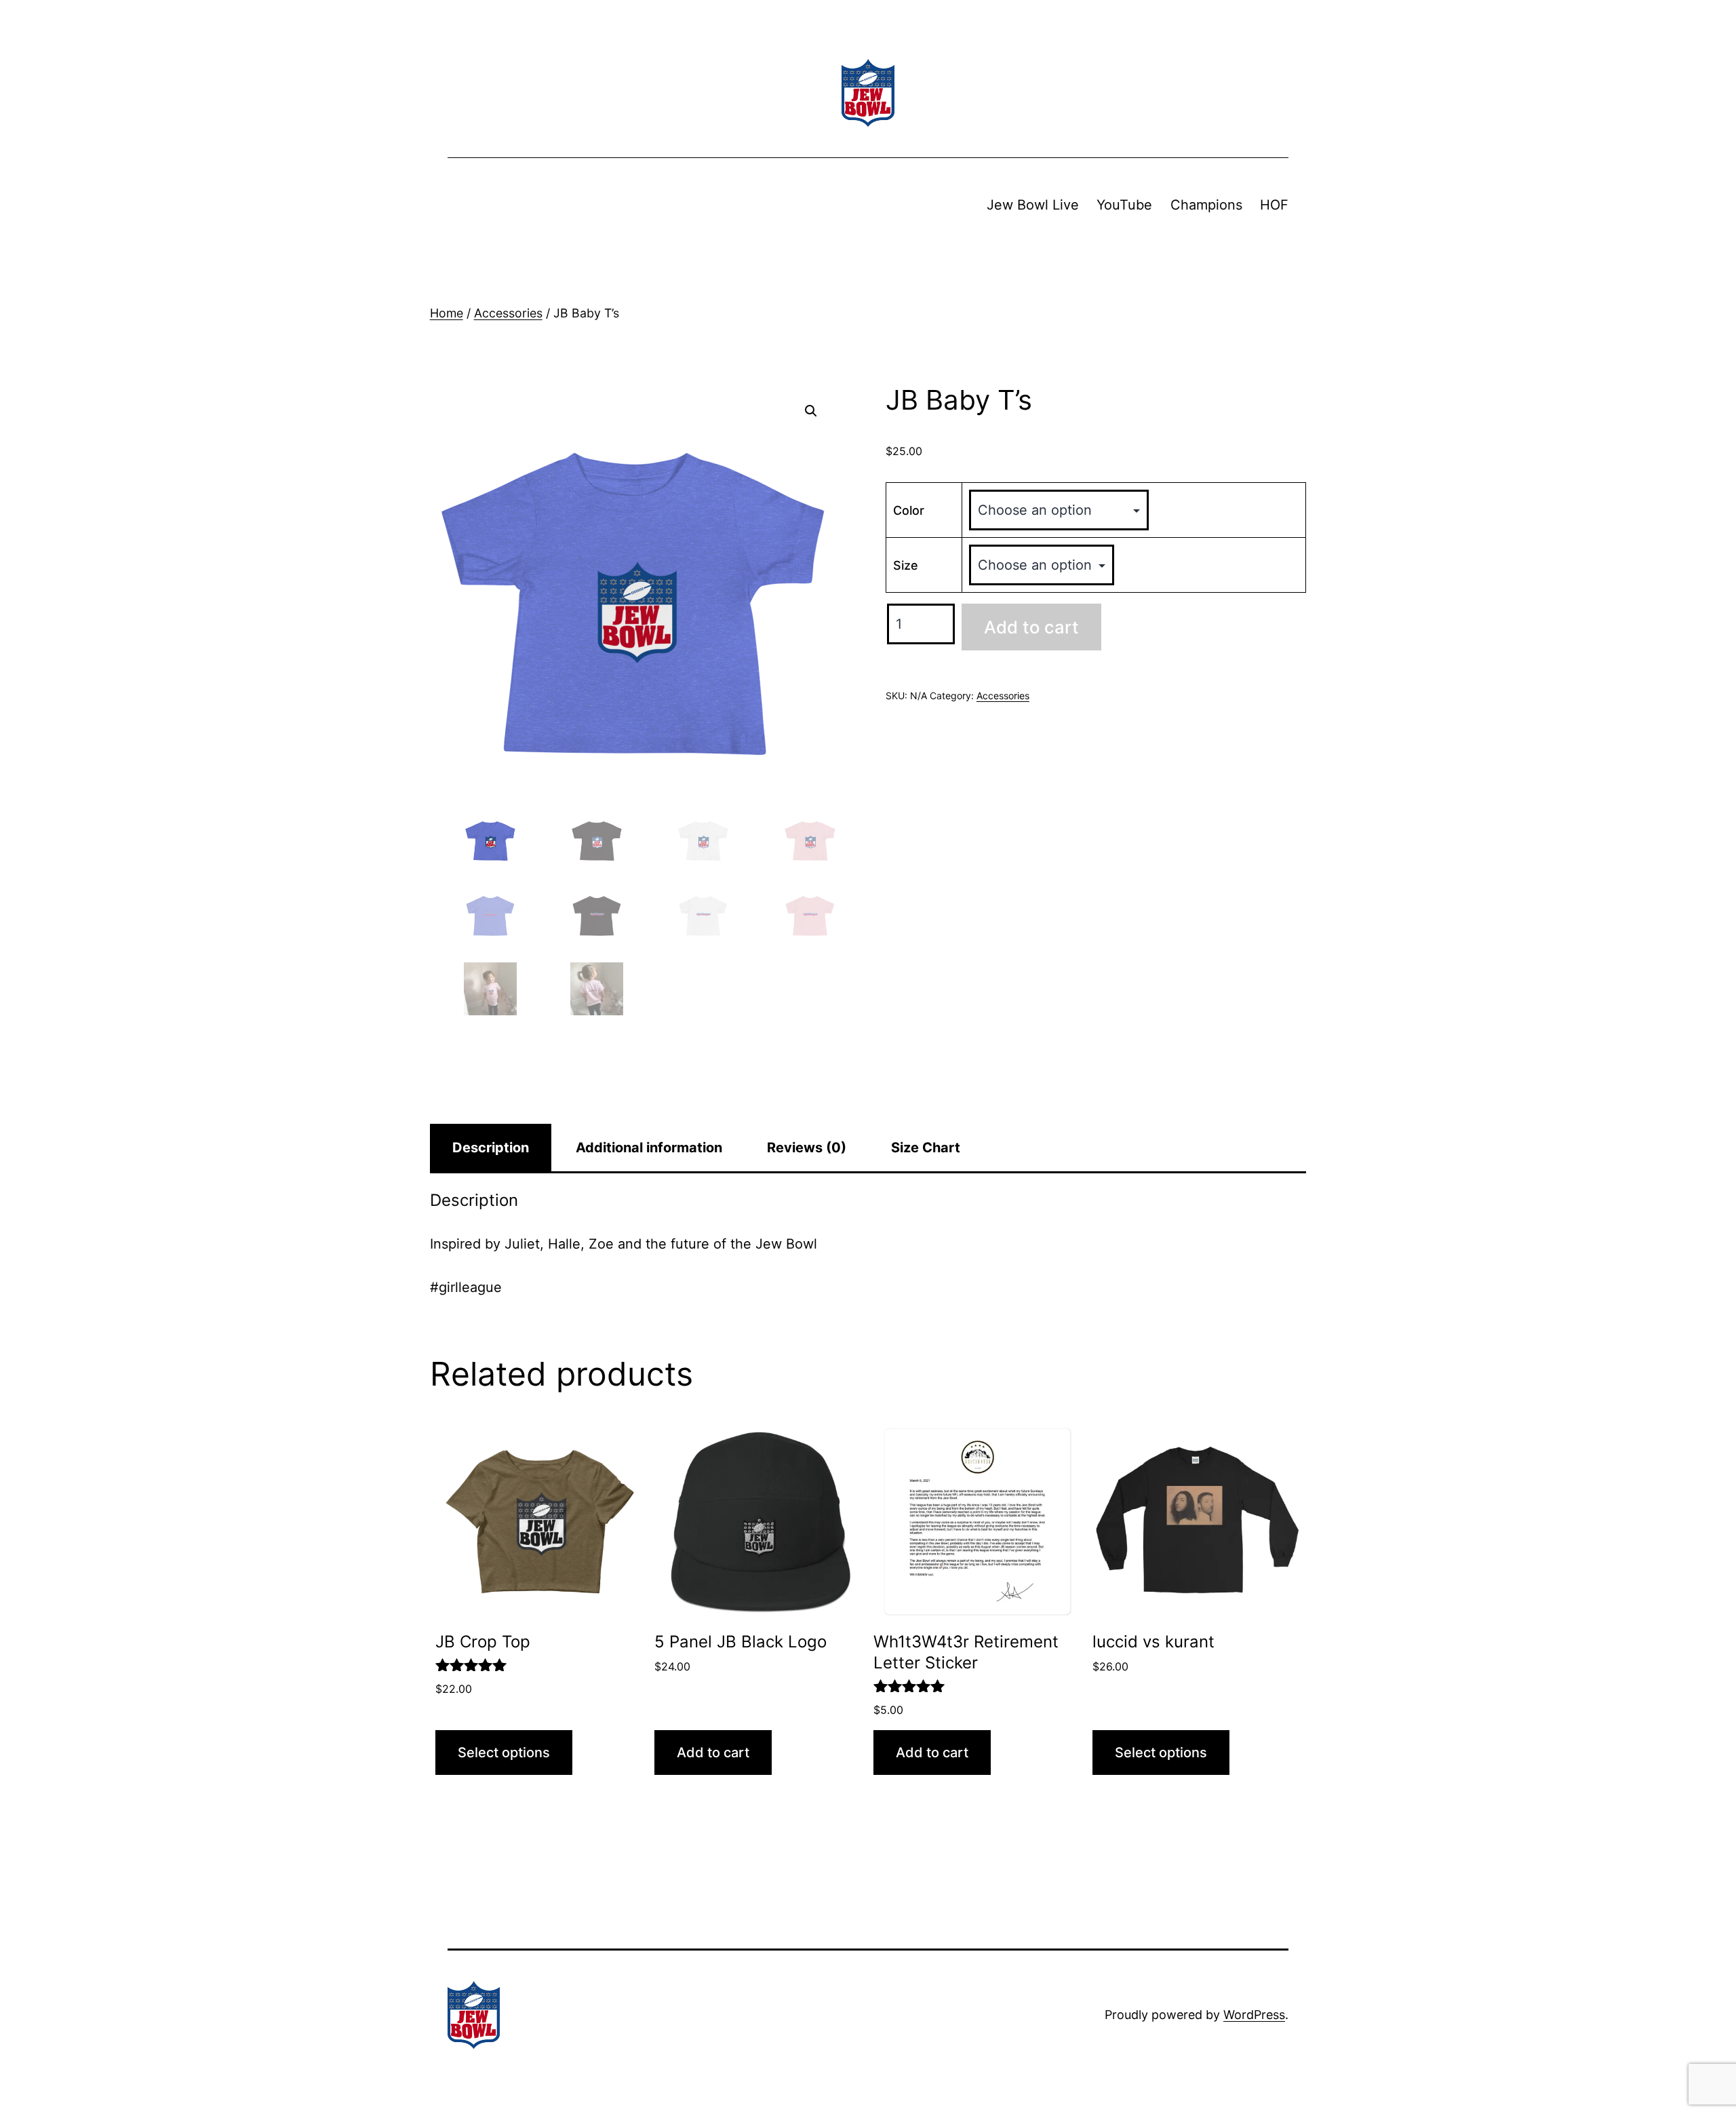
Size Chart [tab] (926, 1148)
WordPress (1254, 2015)
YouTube (1124, 205)
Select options (504, 1753)
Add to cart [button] (713, 1753)
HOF (1274, 205)
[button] (811, 411)
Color (909, 510)
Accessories (508, 313)
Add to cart (1031, 627)
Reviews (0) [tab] (807, 1148)
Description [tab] (491, 1148)
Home (447, 313)
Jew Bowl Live (1033, 205)
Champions (1206, 205)
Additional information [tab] (649, 1148)
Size (906, 565)
